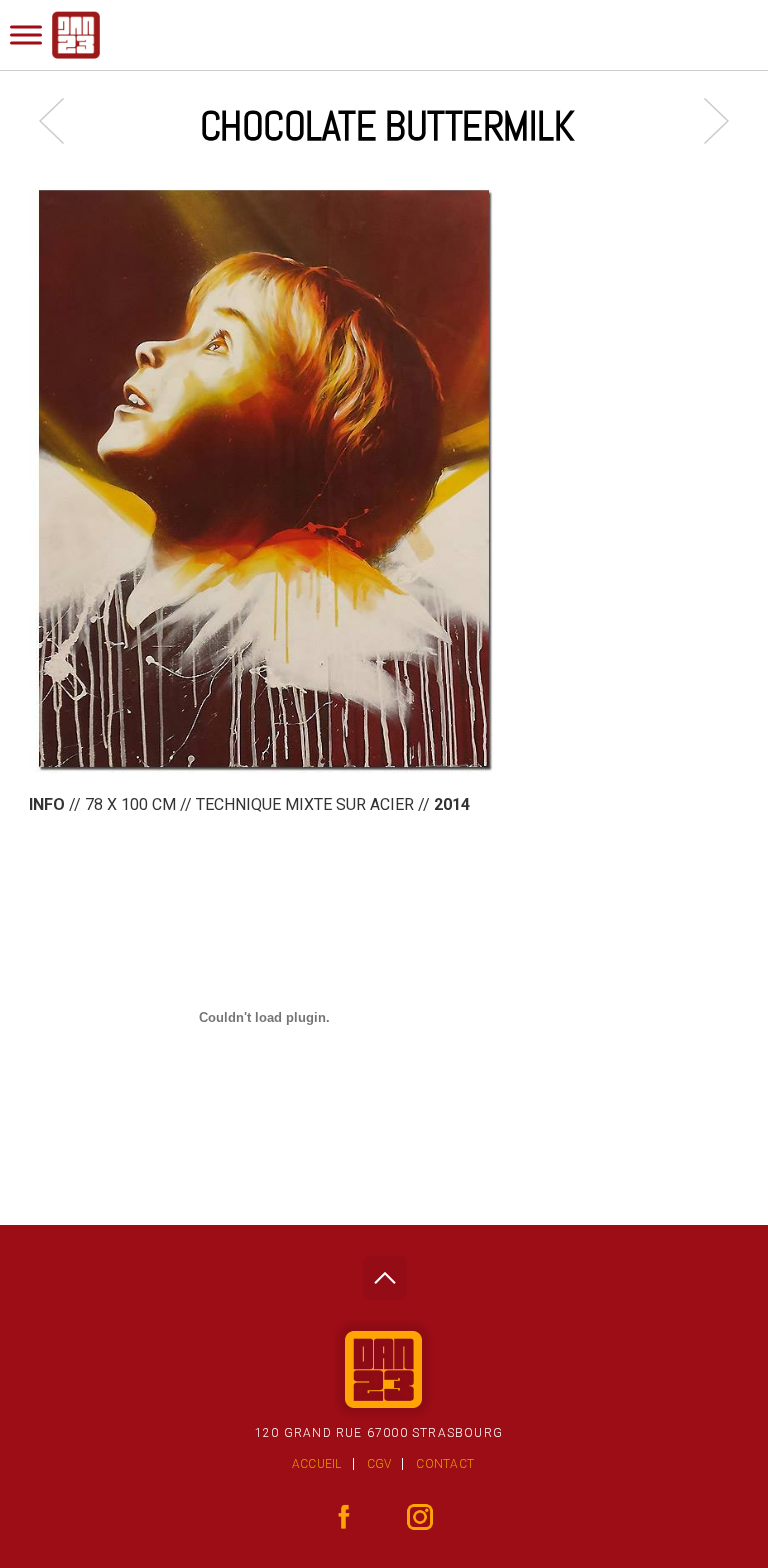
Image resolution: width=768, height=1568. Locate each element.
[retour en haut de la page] (384, 1272)
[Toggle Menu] (26, 34)
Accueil (317, 1464)
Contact (445, 1464)
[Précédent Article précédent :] (61, 120)
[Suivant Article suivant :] (706, 120)
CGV (379, 1464)
